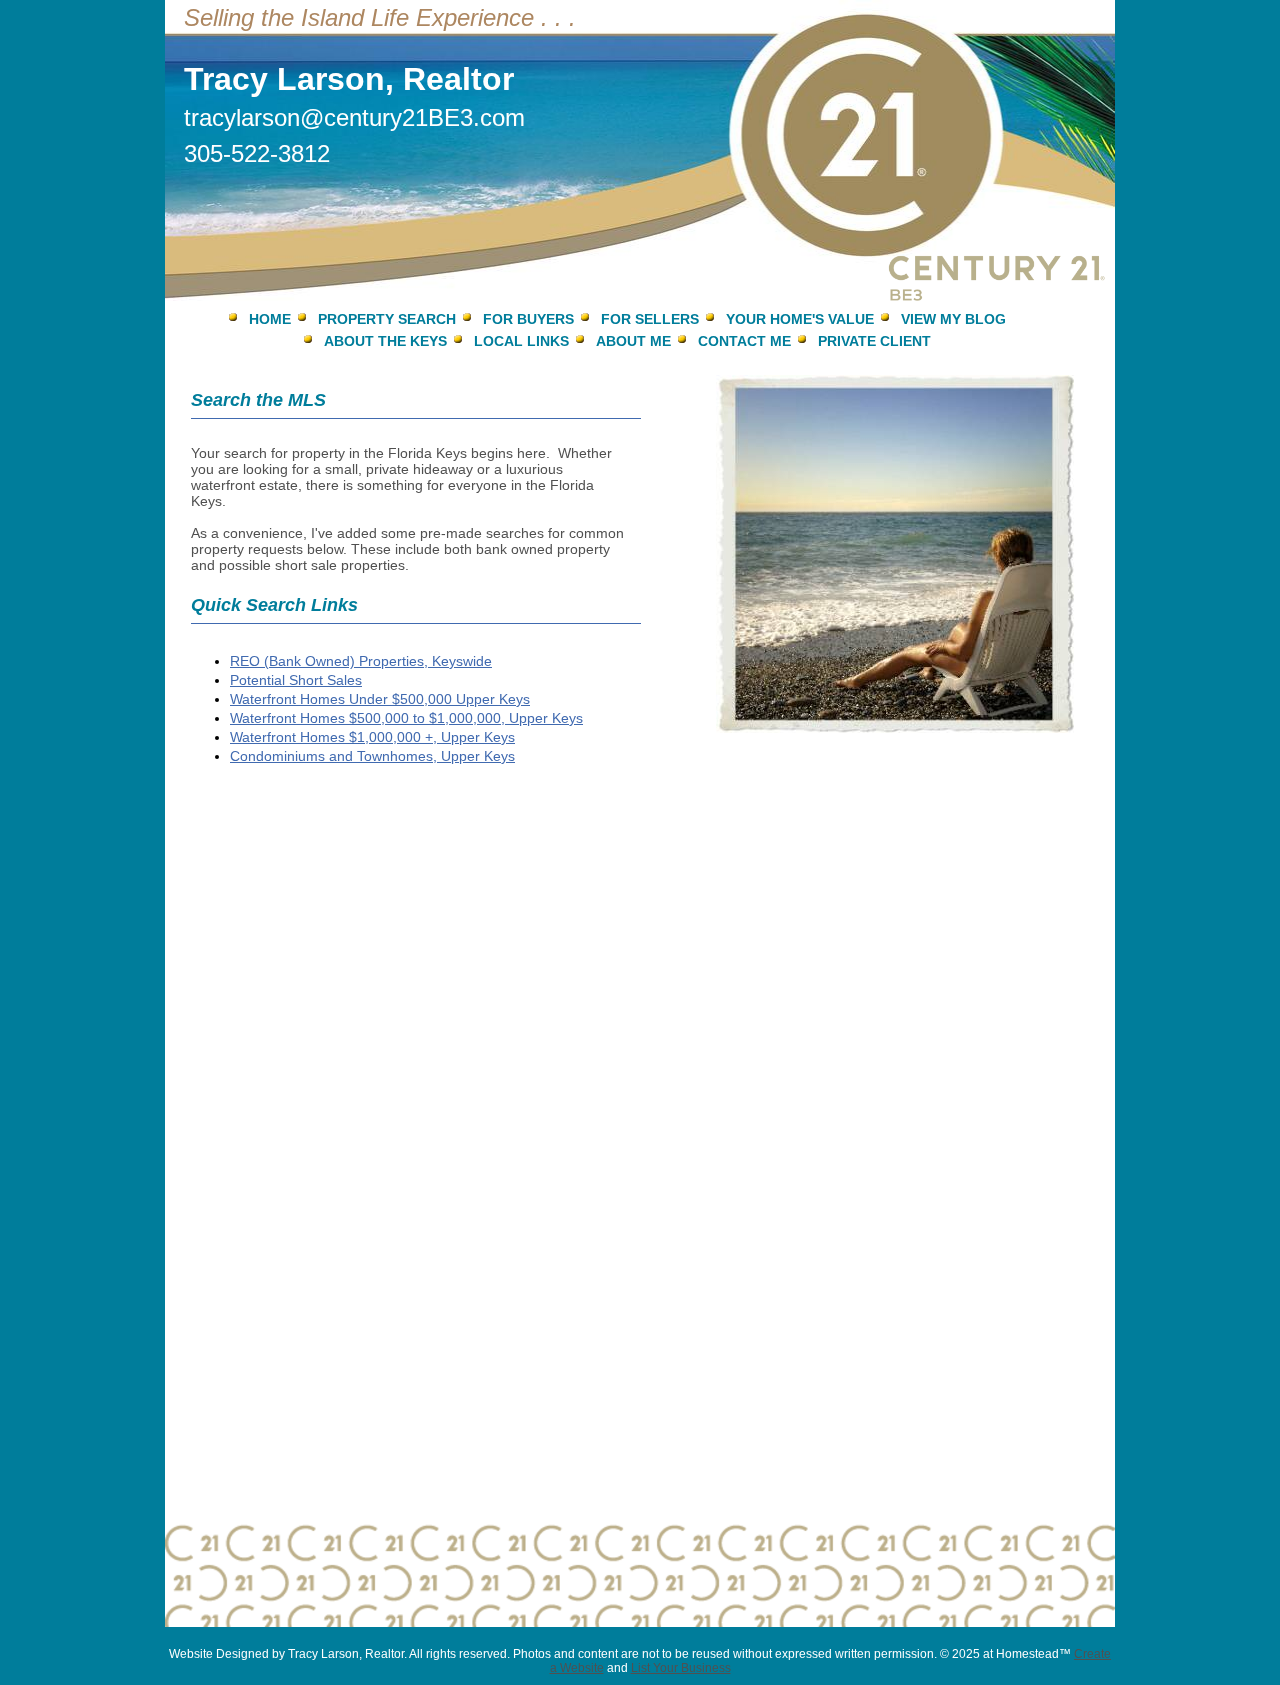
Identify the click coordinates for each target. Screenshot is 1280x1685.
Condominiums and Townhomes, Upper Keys (372, 756)
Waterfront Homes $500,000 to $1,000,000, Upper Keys (406, 718)
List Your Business (681, 1668)
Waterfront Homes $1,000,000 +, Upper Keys (372, 737)
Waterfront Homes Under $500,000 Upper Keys (380, 699)
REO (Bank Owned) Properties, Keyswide (361, 661)
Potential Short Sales (296, 680)
